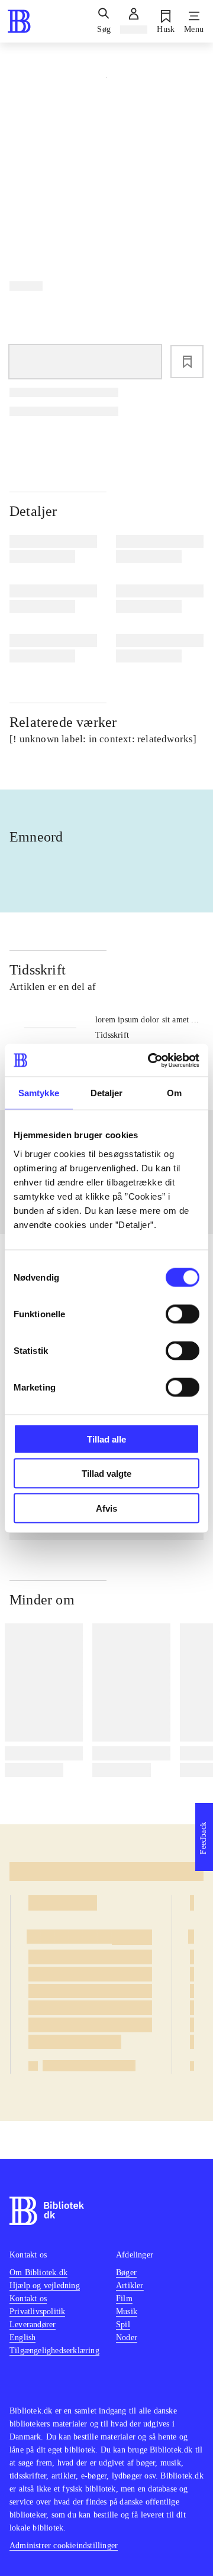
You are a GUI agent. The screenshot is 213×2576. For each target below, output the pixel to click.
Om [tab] (174, 1093)
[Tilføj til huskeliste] (187, 362)
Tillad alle (106, 1439)
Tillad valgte (106, 1474)
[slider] (106, 160)
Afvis (106, 1508)
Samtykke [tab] (39, 1093)
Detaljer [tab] (107, 1093)
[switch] (183, 1314)
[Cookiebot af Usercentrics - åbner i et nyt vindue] (150, 1060)
